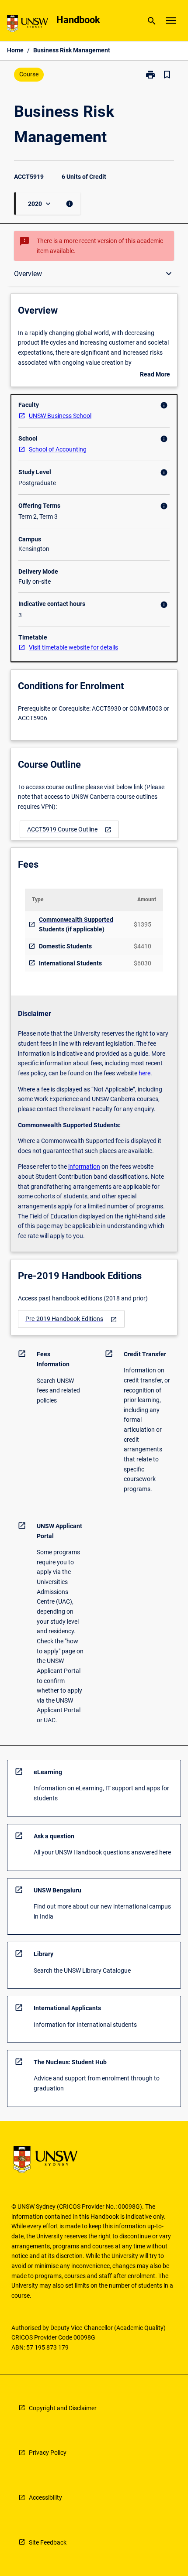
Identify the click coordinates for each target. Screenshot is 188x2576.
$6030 (143, 963)
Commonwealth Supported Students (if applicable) (76, 925)
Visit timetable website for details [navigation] (73, 647)
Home (15, 50)
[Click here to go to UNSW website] (28, 25)
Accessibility (45, 2497)
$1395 (143, 924)
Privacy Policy (48, 2453)
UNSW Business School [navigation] (60, 416)
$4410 (143, 946)
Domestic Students (65, 946)
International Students (70, 963)
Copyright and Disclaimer (63, 2408)
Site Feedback (48, 2542)
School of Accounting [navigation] (58, 449)
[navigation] (69, 830)
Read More (155, 375)
